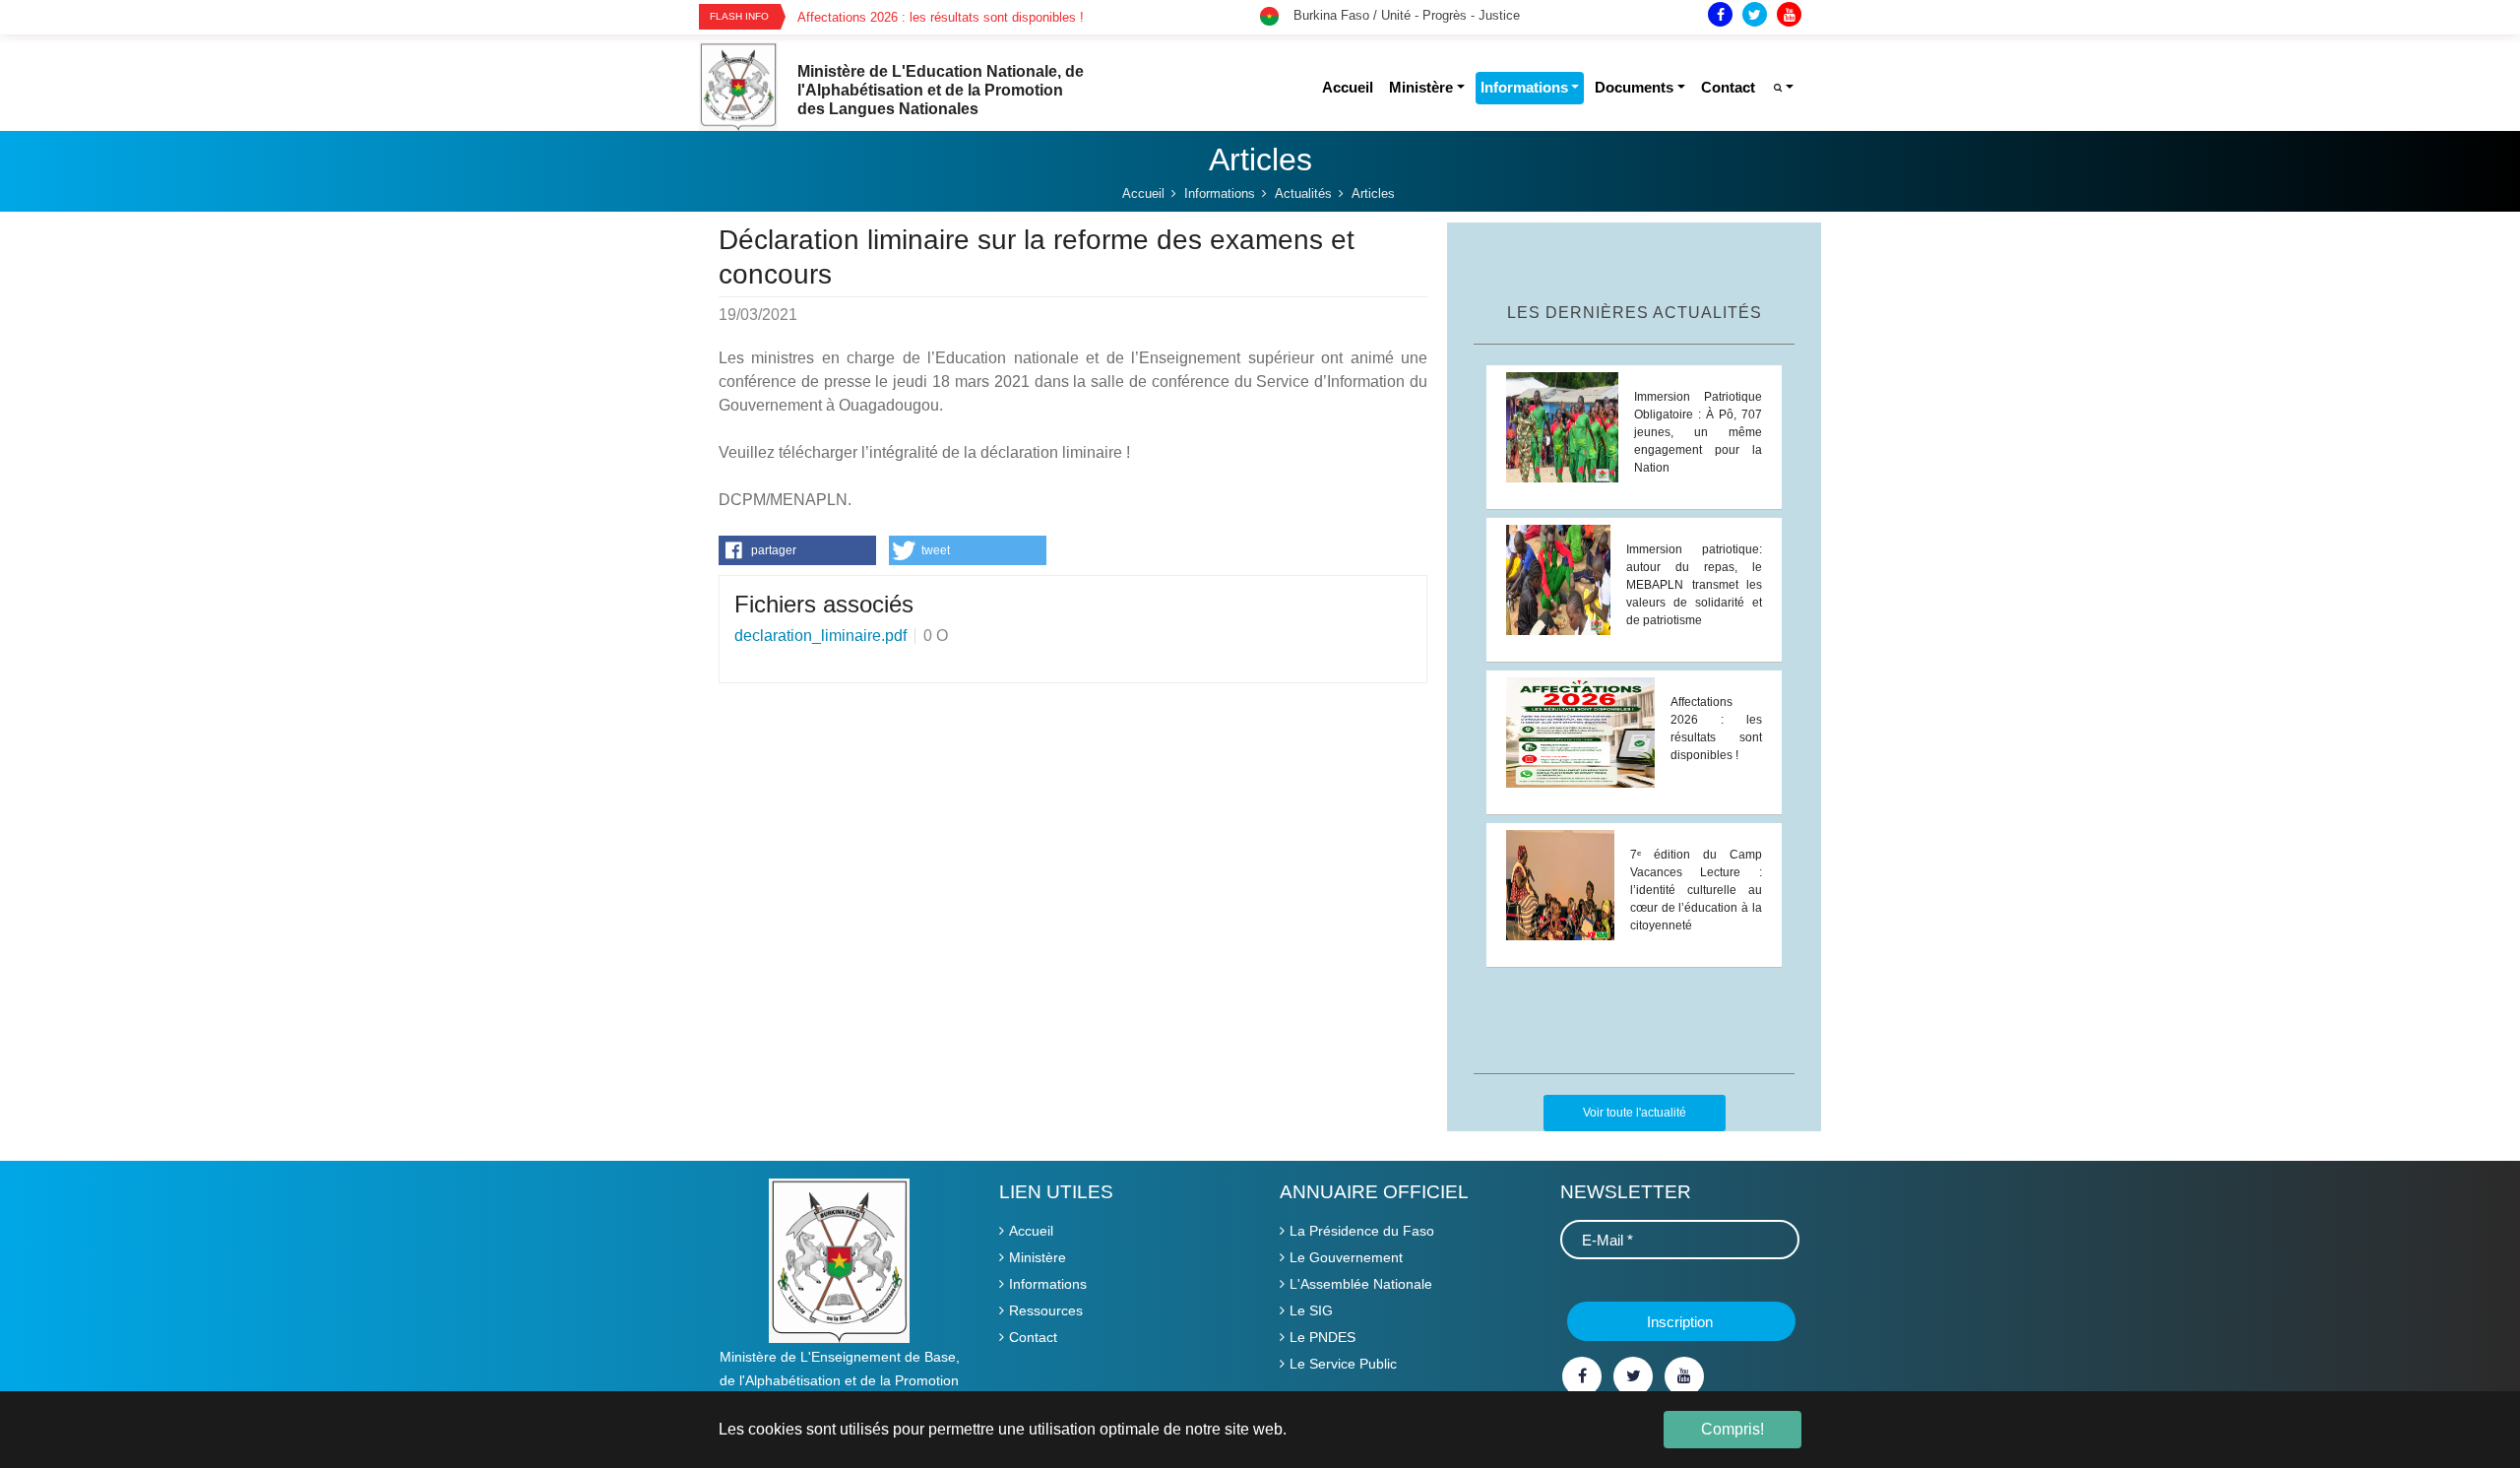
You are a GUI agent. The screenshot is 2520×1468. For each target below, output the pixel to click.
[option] (1029, 17)
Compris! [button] (1732, 1429)
